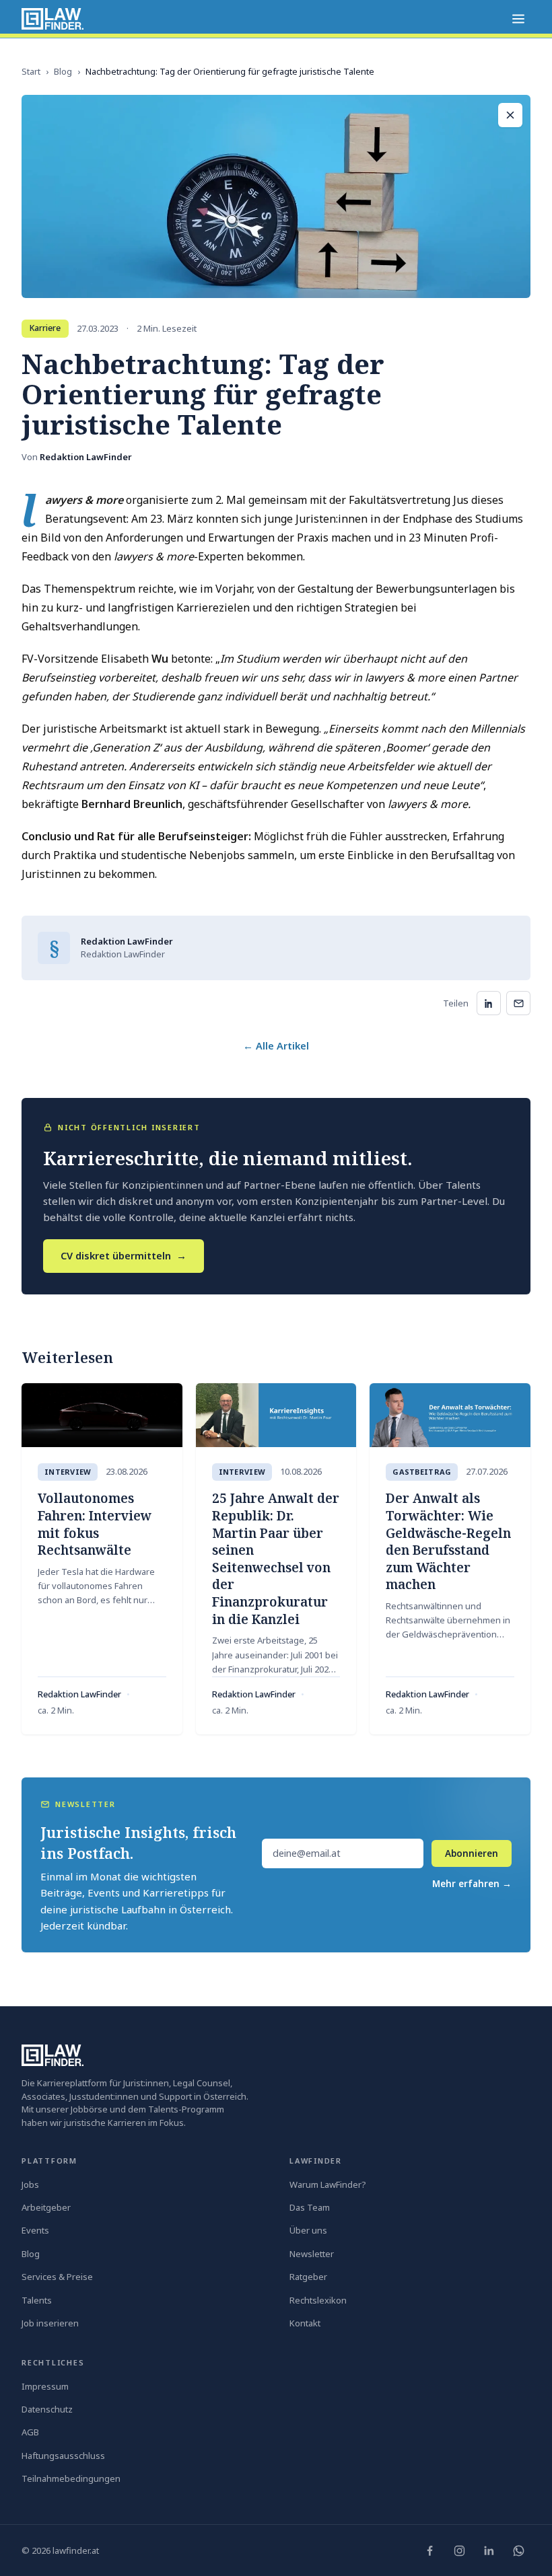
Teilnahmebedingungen (71, 2478)
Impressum (45, 2386)
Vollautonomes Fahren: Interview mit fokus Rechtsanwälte (95, 1524)
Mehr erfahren (472, 1884)
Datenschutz (47, 2409)
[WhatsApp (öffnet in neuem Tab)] (518, 2550)
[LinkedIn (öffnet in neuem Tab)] (489, 2550)
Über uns (308, 2230)
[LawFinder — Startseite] (53, 19)
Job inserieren (50, 2323)
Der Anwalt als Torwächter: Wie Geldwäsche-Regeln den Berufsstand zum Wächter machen (448, 1541)
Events (35, 2230)
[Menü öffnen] (518, 19)
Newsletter (312, 2254)
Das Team (310, 2207)
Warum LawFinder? (328, 2184)
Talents (37, 2300)
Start (31, 71)
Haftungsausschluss (63, 2456)
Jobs (30, 2184)
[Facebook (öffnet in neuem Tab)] (429, 2550)
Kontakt (305, 2323)
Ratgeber (308, 2277)
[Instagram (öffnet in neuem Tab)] (459, 2550)
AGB (30, 2432)
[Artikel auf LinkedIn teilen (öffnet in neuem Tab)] (489, 1003)
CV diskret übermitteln (124, 1255)
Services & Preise (57, 2277)
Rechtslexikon (318, 2300)
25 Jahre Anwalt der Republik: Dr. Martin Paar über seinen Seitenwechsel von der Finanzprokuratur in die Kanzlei (276, 1558)
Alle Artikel (276, 1045)
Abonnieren (472, 1853)
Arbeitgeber (46, 2207)
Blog (63, 71)
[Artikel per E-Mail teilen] (518, 1003)
